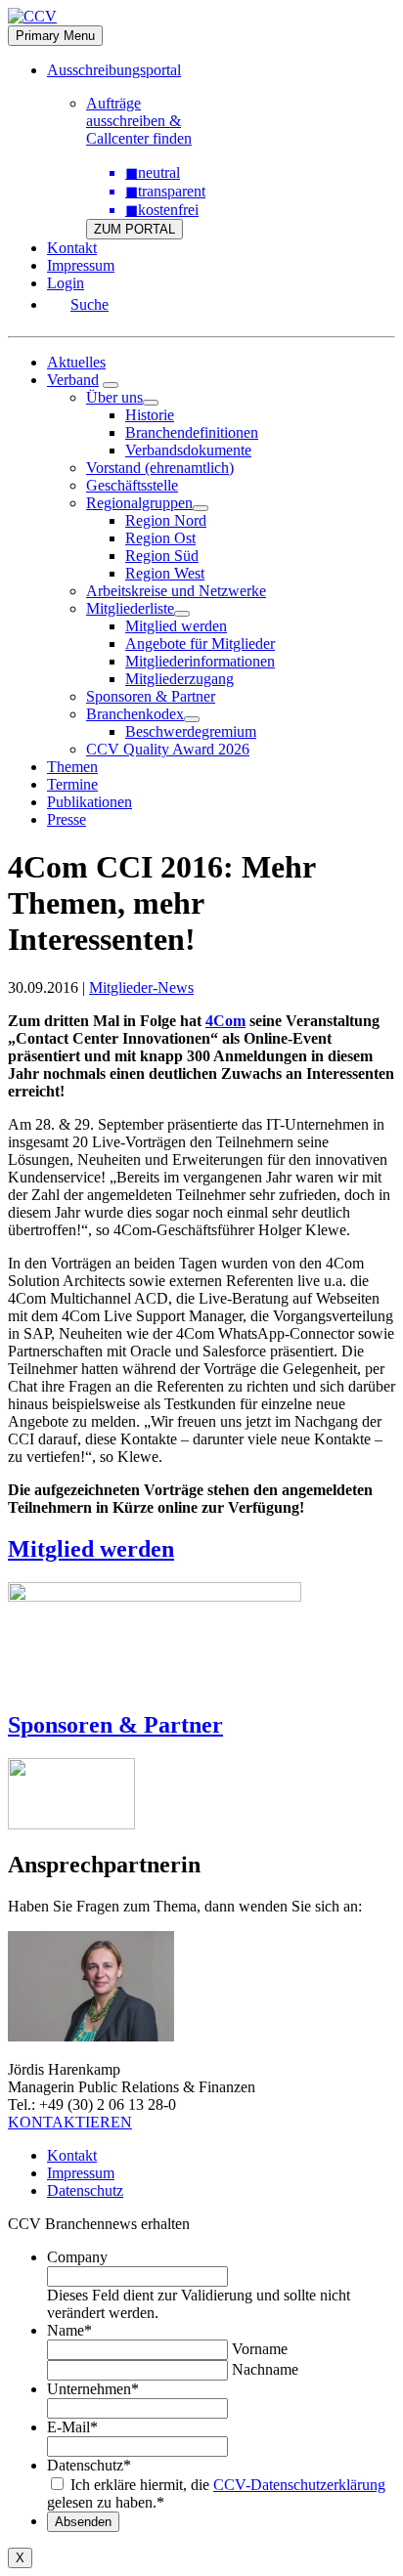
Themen (72, 767)
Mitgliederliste (130, 608)
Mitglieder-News (141, 987)
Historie (150, 415)
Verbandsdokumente (188, 450)
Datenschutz (85, 2190)
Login (66, 283)
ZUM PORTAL (134, 229)
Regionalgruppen (139, 503)
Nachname (265, 2369)
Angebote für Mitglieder (200, 644)
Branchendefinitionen (192, 432)
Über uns (114, 397)
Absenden (83, 2522)
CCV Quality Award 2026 (168, 749)
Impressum (81, 265)
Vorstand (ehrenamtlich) (160, 468)
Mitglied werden (176, 626)
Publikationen (90, 802)
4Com (225, 1021)
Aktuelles (76, 362)
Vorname (260, 2349)
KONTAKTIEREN (70, 2122)
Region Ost (160, 538)
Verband (73, 380)
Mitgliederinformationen (200, 661)
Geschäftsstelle (132, 485)
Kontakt (72, 248)
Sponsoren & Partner (151, 696)
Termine (72, 784)
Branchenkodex (135, 714)
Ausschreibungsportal (114, 70)
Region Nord (166, 520)
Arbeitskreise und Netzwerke (176, 591)
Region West (165, 573)
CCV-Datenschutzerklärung (299, 2485)
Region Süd (162, 556)
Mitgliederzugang (179, 679)
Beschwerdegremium (191, 731)
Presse (67, 819)
